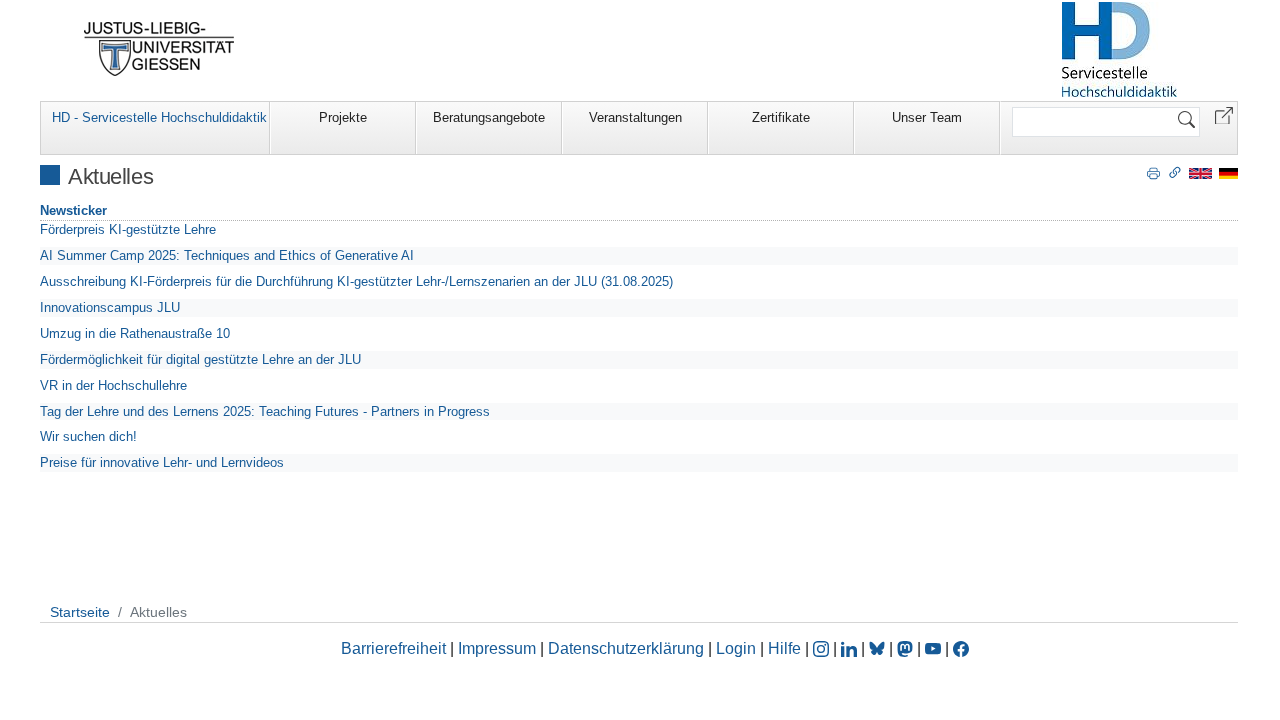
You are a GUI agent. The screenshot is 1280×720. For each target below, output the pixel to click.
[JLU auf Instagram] (823, 648)
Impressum (497, 648)
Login (738, 648)
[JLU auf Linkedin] (851, 648)
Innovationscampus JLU (110, 307)
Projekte (343, 117)
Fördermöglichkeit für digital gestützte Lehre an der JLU (200, 359)
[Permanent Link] (1175, 172)
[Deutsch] (1228, 172)
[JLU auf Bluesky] (879, 648)
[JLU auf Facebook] (961, 648)
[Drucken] (1153, 172)
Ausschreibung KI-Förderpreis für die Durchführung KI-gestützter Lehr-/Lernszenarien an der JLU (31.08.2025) (356, 281)
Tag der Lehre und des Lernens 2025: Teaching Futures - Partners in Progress (265, 411)
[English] (1200, 172)
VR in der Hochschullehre (113, 385)
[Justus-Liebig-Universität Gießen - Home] (159, 49)
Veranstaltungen (635, 117)
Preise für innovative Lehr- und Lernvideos (162, 462)
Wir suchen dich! (88, 436)
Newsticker (73, 210)
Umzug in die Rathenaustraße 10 (135, 333)
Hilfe (784, 648)
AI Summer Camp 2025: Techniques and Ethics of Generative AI (227, 255)
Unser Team (927, 117)
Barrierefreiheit (393, 648)
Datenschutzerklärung (626, 648)
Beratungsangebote (489, 117)
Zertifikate (781, 117)
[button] (1224, 114)
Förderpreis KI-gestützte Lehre (128, 229)
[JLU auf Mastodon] (907, 648)
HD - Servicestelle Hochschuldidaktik (159, 117)
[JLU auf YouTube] (933, 648)
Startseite (80, 612)
